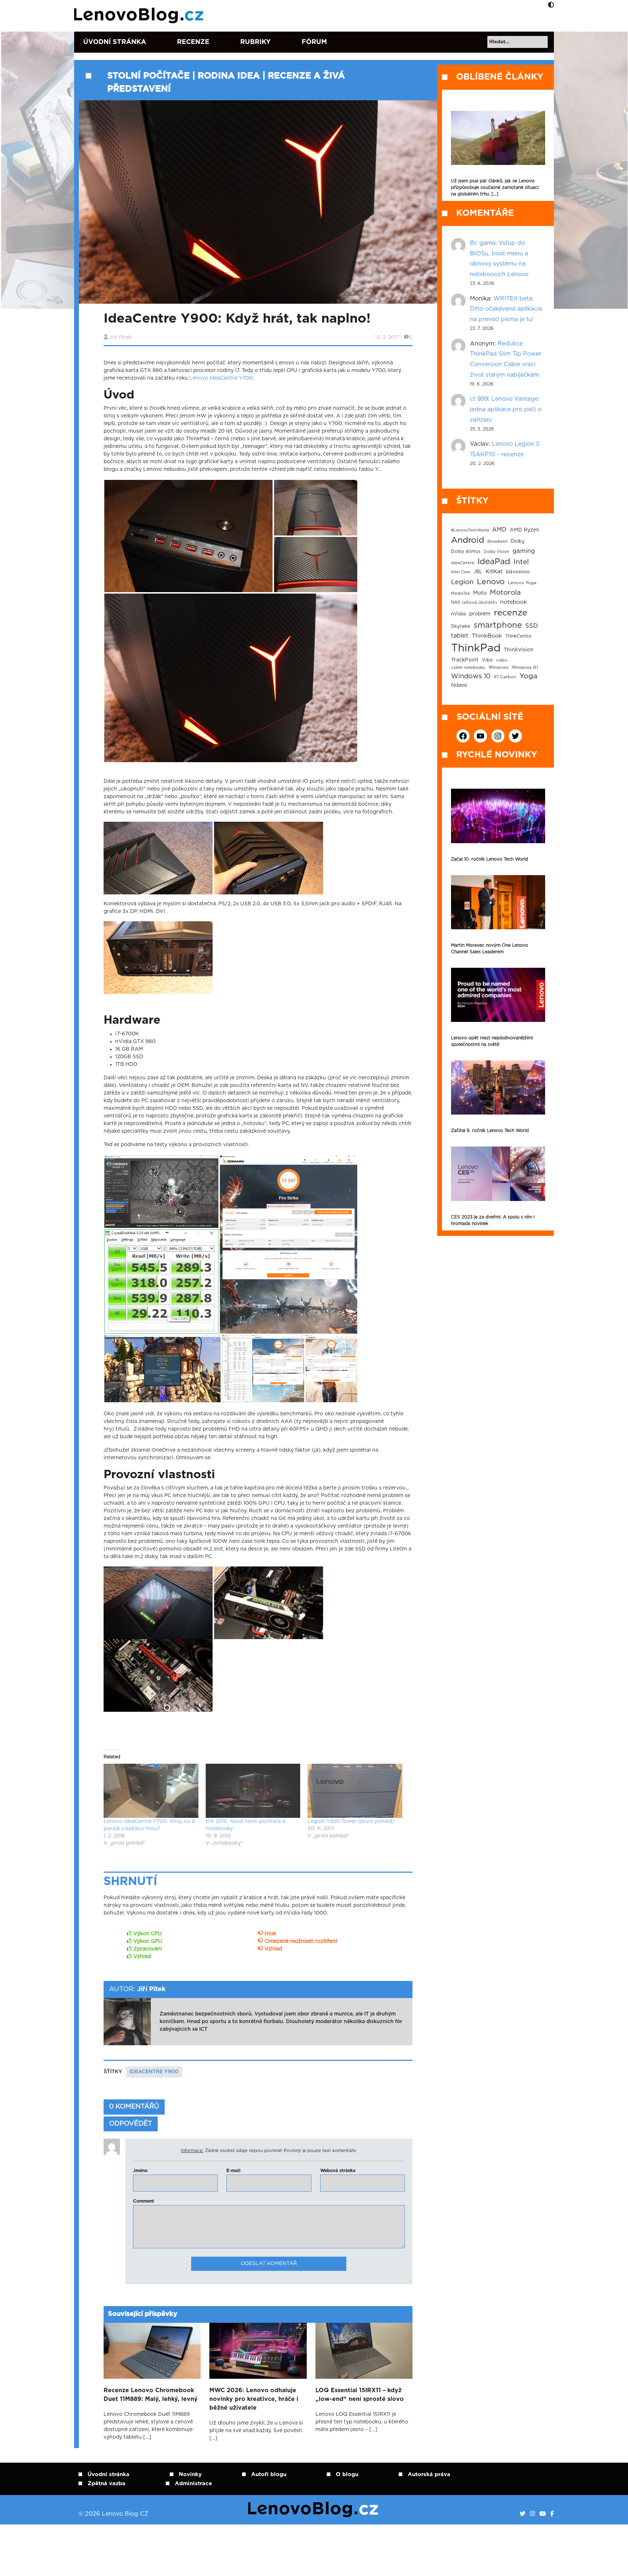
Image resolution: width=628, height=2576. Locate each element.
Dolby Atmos (466, 551)
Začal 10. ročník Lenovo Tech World (490, 859)
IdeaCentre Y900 (154, 2072)
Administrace (193, 2484)
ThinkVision (519, 650)
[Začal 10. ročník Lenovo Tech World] (498, 816)
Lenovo (491, 582)
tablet (460, 636)
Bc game (483, 243)
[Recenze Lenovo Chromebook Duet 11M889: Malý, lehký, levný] (152, 2351)
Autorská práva (429, 2474)
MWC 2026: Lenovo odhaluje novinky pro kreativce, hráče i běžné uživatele (254, 2399)
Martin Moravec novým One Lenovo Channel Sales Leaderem (490, 949)
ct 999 (479, 399)
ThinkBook (487, 636)
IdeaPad (494, 562)
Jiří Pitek (120, 337)
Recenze (193, 42)
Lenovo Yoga (522, 583)
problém (480, 614)
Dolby (518, 541)
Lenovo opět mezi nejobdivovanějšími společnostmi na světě (492, 1041)
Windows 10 (471, 676)
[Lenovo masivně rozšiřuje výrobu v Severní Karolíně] (498, 138)
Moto (480, 593)
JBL (478, 572)
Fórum (314, 42)
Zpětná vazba (106, 2484)
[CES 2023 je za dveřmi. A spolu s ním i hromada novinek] (498, 1174)
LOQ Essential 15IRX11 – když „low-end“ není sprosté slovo (360, 2395)
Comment (144, 2201)
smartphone (498, 625)
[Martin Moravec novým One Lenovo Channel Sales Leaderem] (498, 902)
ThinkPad (476, 648)
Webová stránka (338, 2171)
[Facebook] (552, 2514)
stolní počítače (148, 76)
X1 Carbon (505, 677)
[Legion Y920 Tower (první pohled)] (355, 1791)
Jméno (140, 2171)
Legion (462, 582)
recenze (511, 613)
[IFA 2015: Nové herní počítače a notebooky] (253, 1791)
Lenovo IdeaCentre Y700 (221, 378)
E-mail (234, 2171)
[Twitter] (523, 2514)
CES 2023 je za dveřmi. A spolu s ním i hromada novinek (493, 1220)
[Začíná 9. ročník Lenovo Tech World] (498, 1087)
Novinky (190, 2474)
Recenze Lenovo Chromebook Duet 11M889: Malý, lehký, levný (151, 2395)
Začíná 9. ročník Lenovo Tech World (490, 1131)
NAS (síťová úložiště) (474, 602)
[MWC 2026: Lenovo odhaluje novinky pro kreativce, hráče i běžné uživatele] (258, 2351)
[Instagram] (532, 2514)
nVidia (458, 614)
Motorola (505, 593)
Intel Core (461, 572)
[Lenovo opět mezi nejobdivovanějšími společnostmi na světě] (498, 995)
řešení (459, 685)
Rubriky (255, 42)
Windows (498, 668)
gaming (524, 551)
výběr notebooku (468, 668)
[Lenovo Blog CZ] (140, 16)
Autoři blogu (269, 2474)
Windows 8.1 (525, 668)
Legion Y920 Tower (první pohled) (351, 1821)
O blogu (347, 2474)
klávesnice (518, 572)
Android (468, 540)
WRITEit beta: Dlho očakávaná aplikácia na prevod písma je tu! (506, 309)
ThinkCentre (518, 636)
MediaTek (460, 593)
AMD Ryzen (525, 530)
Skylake (461, 626)
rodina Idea (229, 76)
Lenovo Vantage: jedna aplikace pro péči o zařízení (506, 409)
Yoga (528, 676)
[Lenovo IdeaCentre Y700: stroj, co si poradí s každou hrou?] (151, 1791)
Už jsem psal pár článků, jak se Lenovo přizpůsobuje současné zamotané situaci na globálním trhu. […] (495, 187)
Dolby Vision (496, 552)
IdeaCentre (463, 563)
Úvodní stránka (115, 42)
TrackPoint (465, 660)
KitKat (494, 572)
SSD (532, 626)
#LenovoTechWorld (470, 530)
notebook (514, 602)
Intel (521, 562)
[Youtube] (543, 2514)
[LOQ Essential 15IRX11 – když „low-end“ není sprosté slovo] (364, 2351)
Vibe (487, 660)
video (502, 660)
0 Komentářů (134, 2107)
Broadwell (497, 541)
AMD (499, 530)
